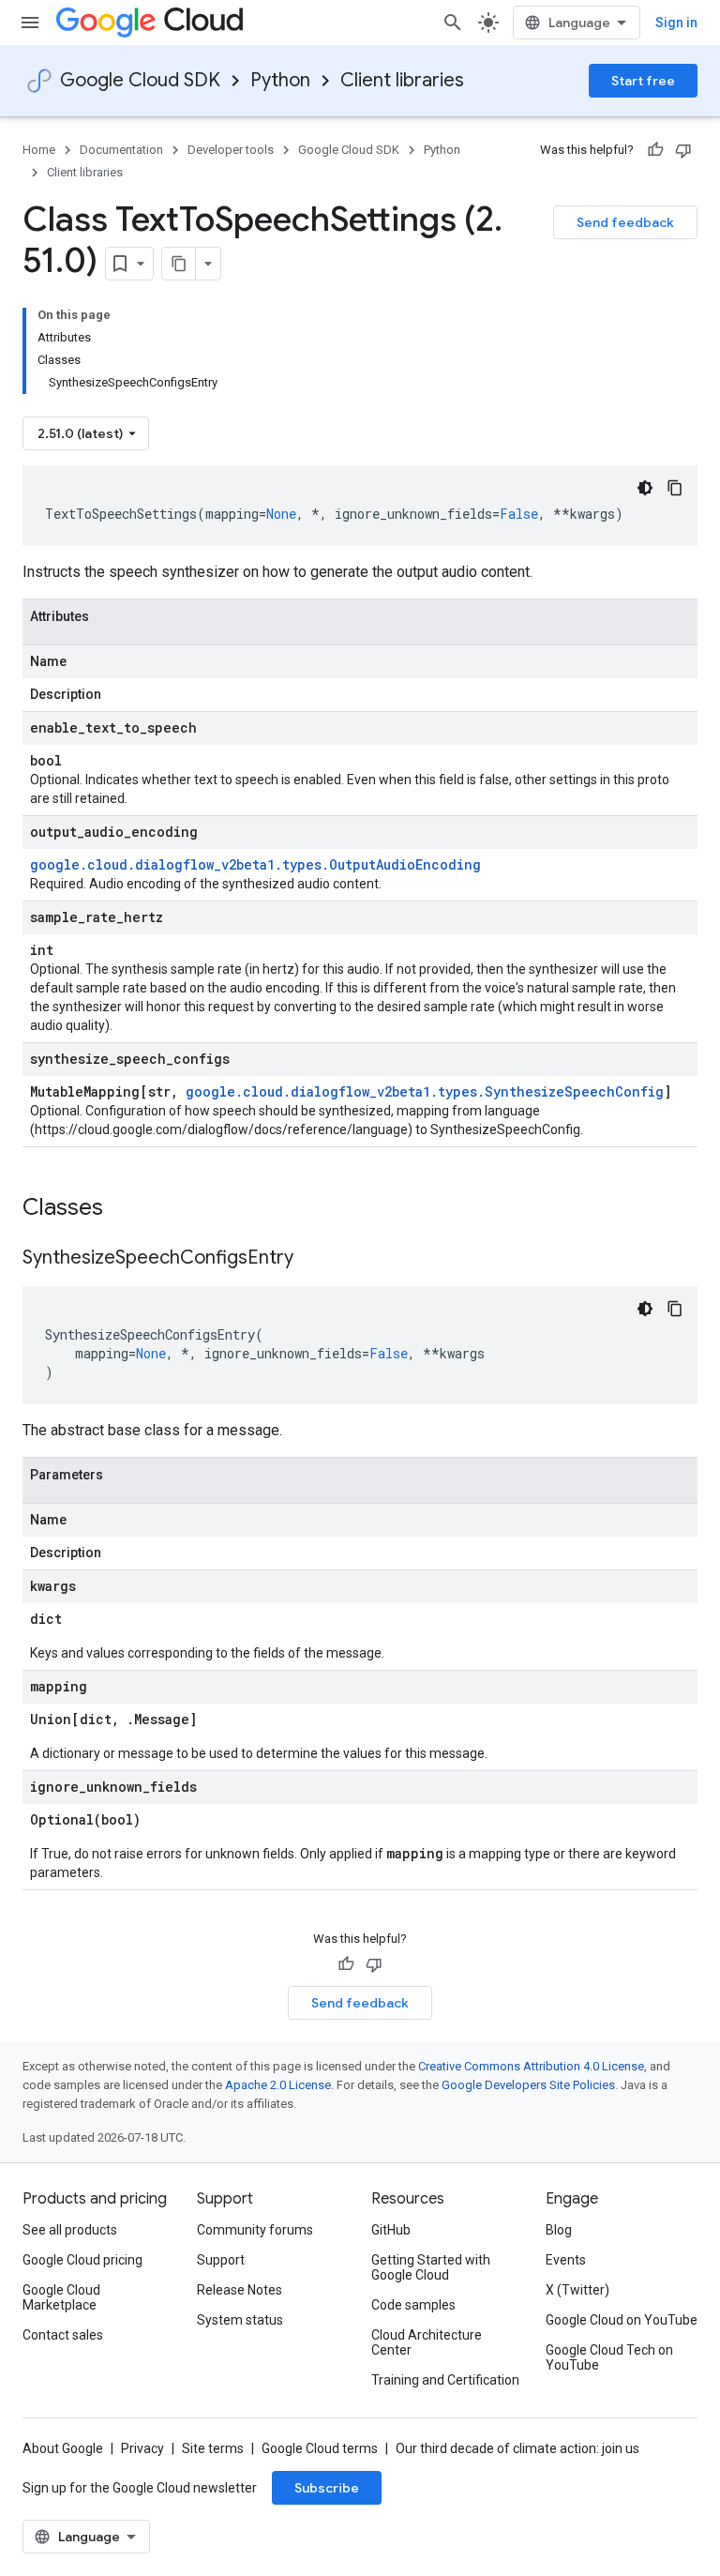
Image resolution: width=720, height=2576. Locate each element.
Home (39, 150)
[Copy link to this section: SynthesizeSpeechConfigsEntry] (312, 1259)
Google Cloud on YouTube (622, 2320)
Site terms (213, 2448)
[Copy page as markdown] (179, 264)
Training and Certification (445, 2380)
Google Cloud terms (320, 2448)
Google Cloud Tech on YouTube (609, 2357)
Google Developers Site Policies (528, 2085)
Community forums (255, 2230)
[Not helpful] (683, 150)
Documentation (121, 150)
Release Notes (240, 2290)
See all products (70, 2230)
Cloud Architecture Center (427, 2342)
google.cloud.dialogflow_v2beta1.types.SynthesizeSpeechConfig (425, 1091)
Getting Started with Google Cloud (431, 2267)
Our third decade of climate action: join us (517, 2448)
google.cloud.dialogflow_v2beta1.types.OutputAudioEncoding (255, 864)
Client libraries (402, 80)
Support (221, 2260)
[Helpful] (655, 150)
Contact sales (63, 2335)
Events (566, 2260)
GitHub (391, 2230)
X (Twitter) (577, 2290)
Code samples (413, 2305)
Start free (643, 81)
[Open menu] (30, 23)
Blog (559, 2230)
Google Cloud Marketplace (61, 2297)
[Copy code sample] (675, 488)
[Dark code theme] (645, 488)
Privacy (142, 2448)
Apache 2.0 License (278, 2085)
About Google (63, 2448)
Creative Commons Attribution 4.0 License (531, 2066)
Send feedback (625, 222)
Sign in (676, 23)
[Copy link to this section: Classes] (127, 1209)
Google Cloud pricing (82, 2260)
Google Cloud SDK (140, 80)
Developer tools (231, 150)
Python (280, 80)
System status (240, 2320)
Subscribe (327, 2488)
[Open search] (453, 23)
